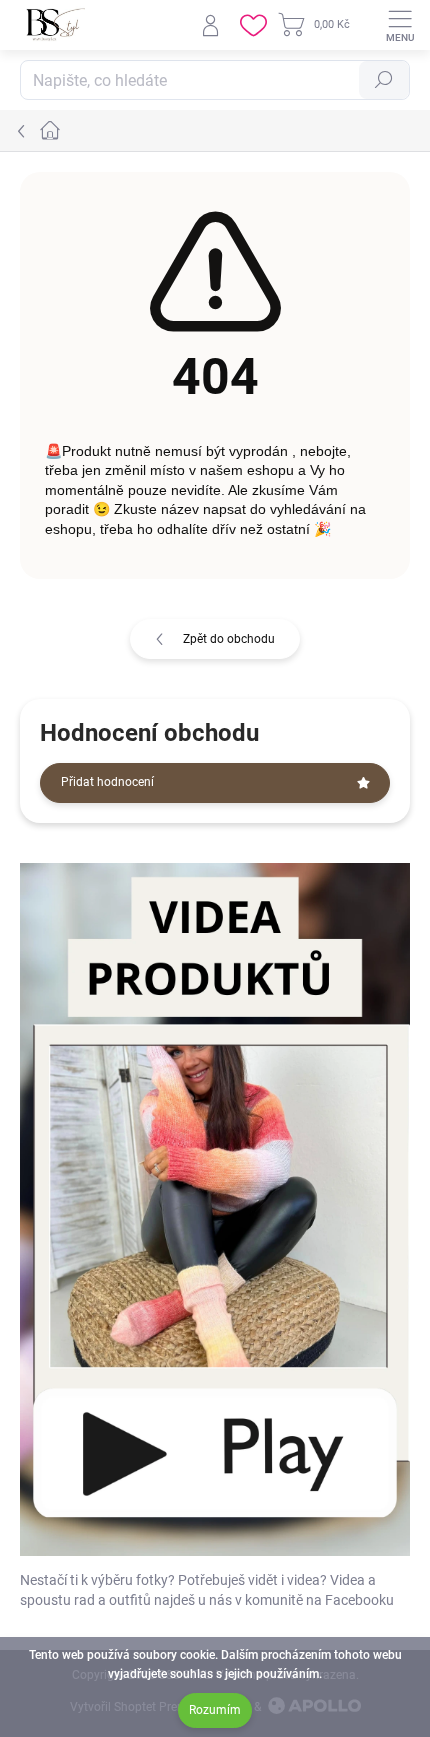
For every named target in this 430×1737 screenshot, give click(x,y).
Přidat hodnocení (107, 782)
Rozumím (215, 1710)
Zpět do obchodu (229, 639)
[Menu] (400, 25)
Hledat (384, 80)
